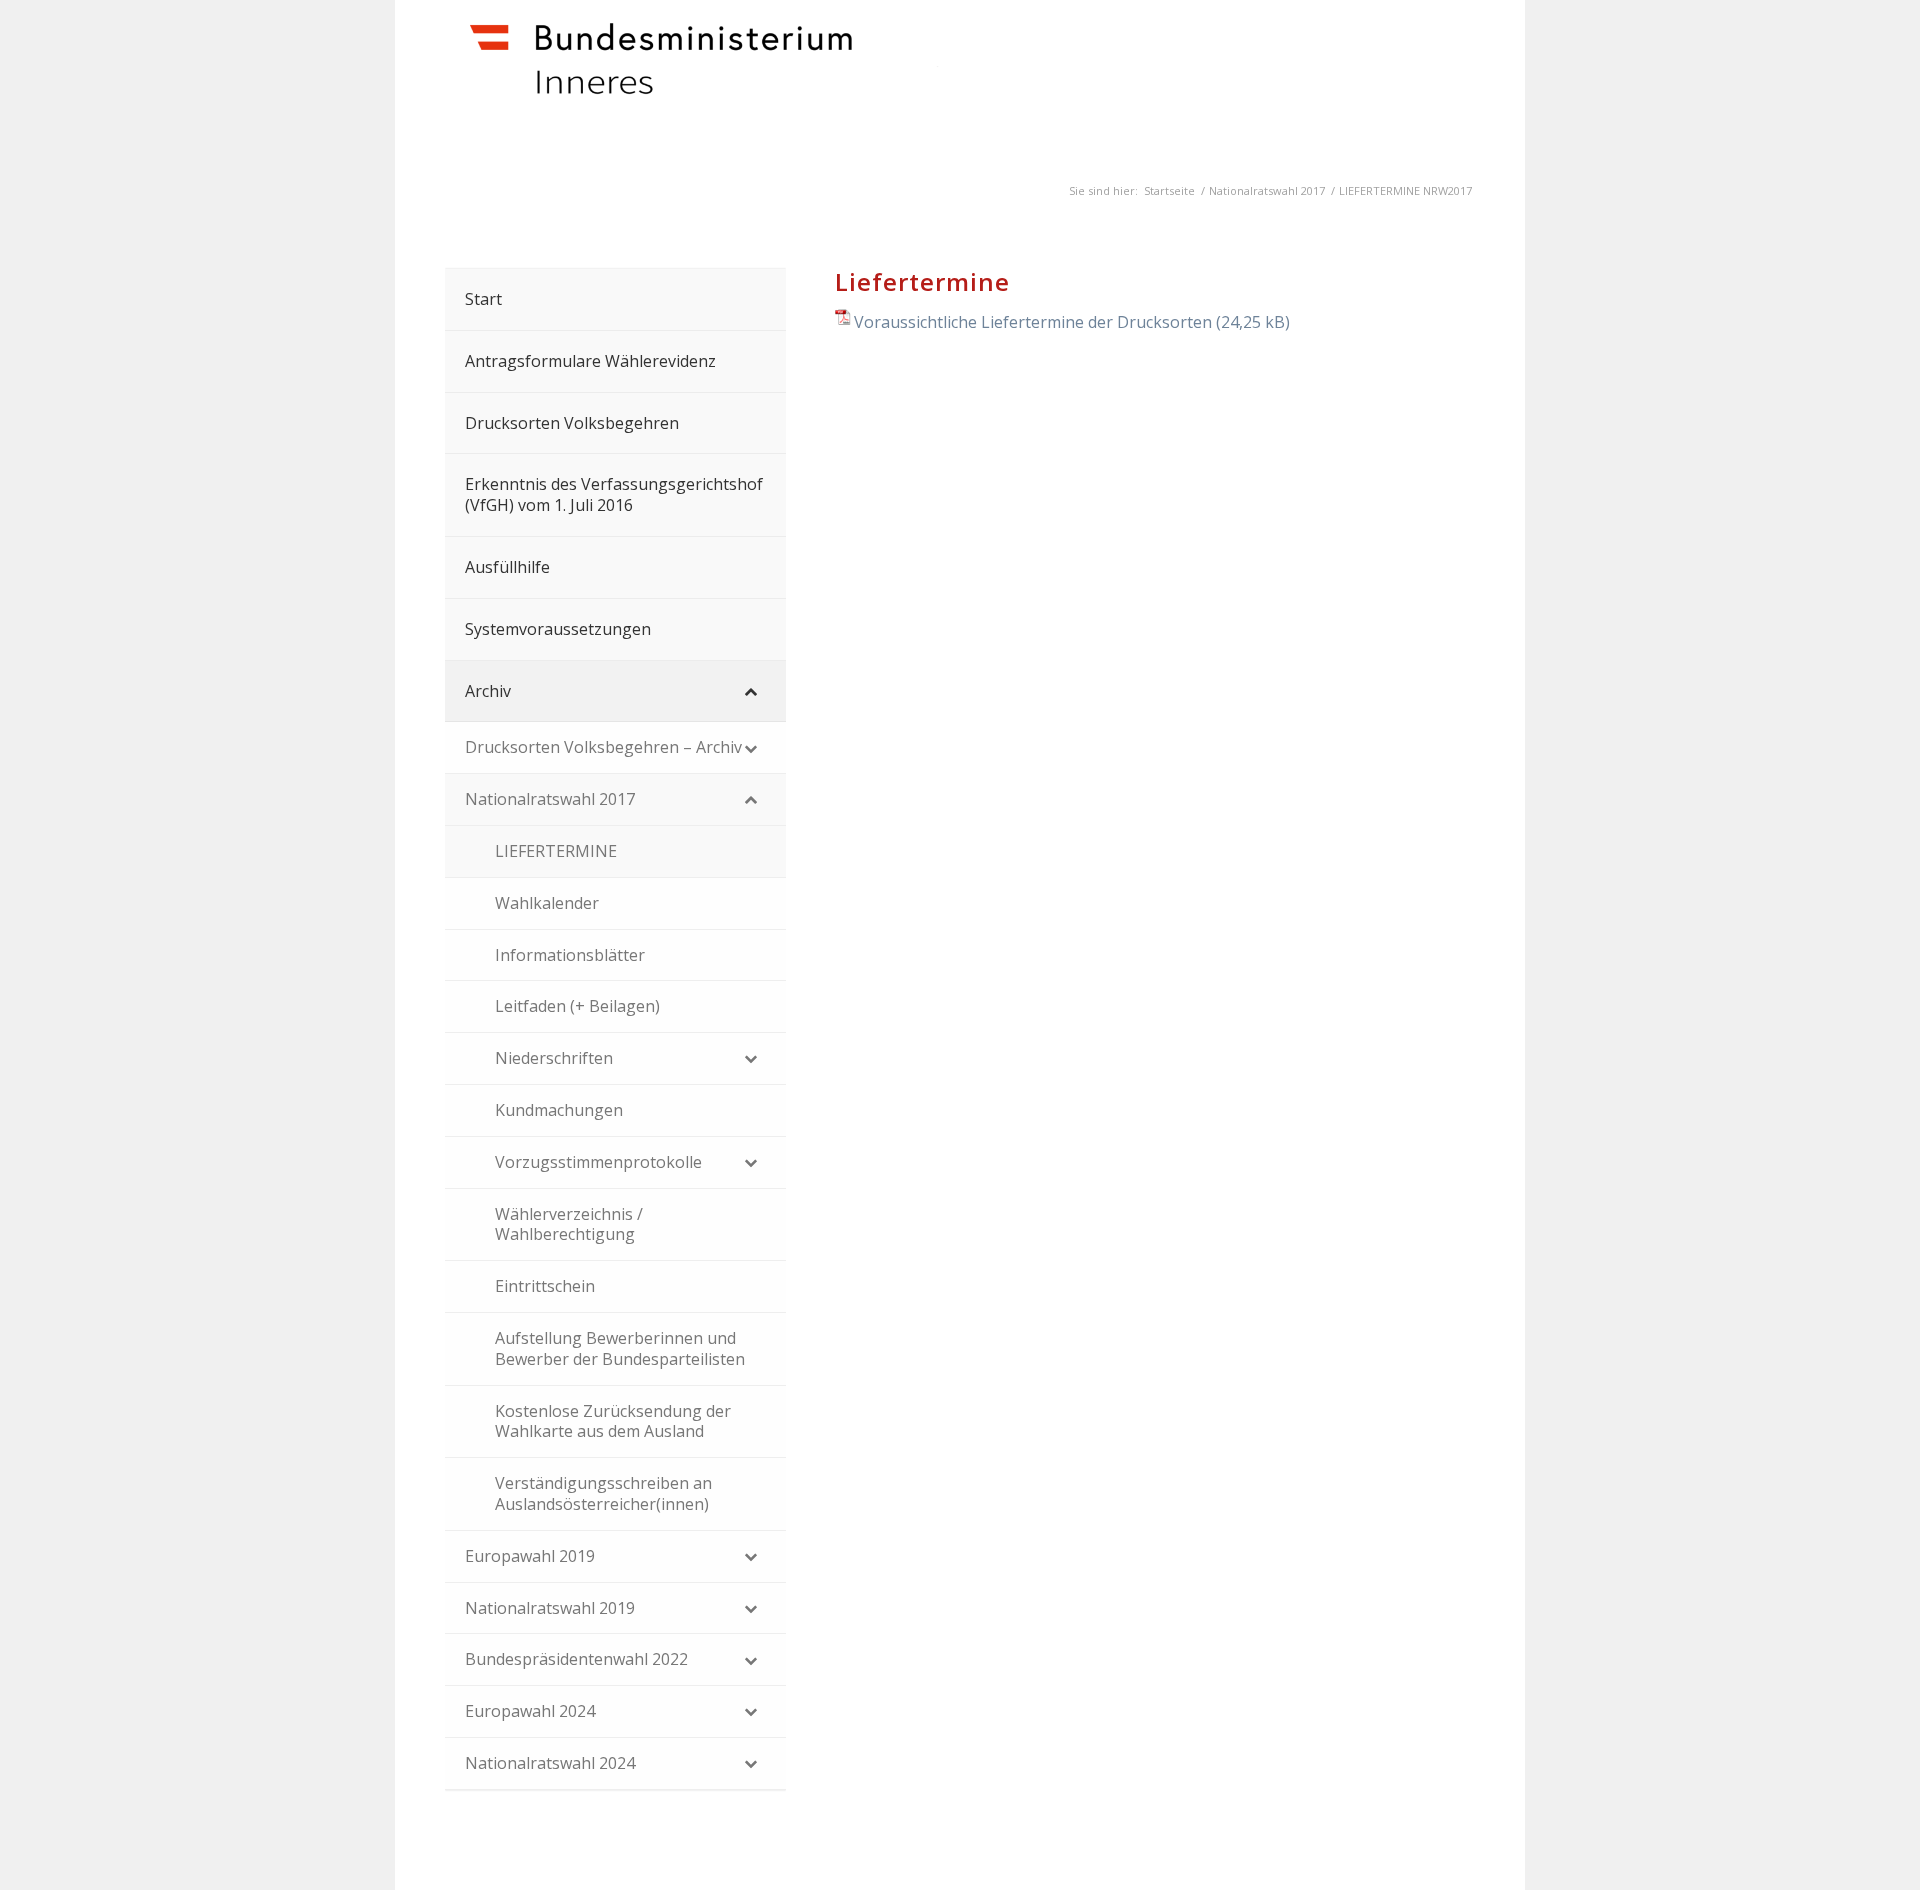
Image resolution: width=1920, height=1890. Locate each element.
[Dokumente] (741, 81)
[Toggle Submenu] (751, 691)
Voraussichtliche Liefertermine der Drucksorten (1033, 322)
